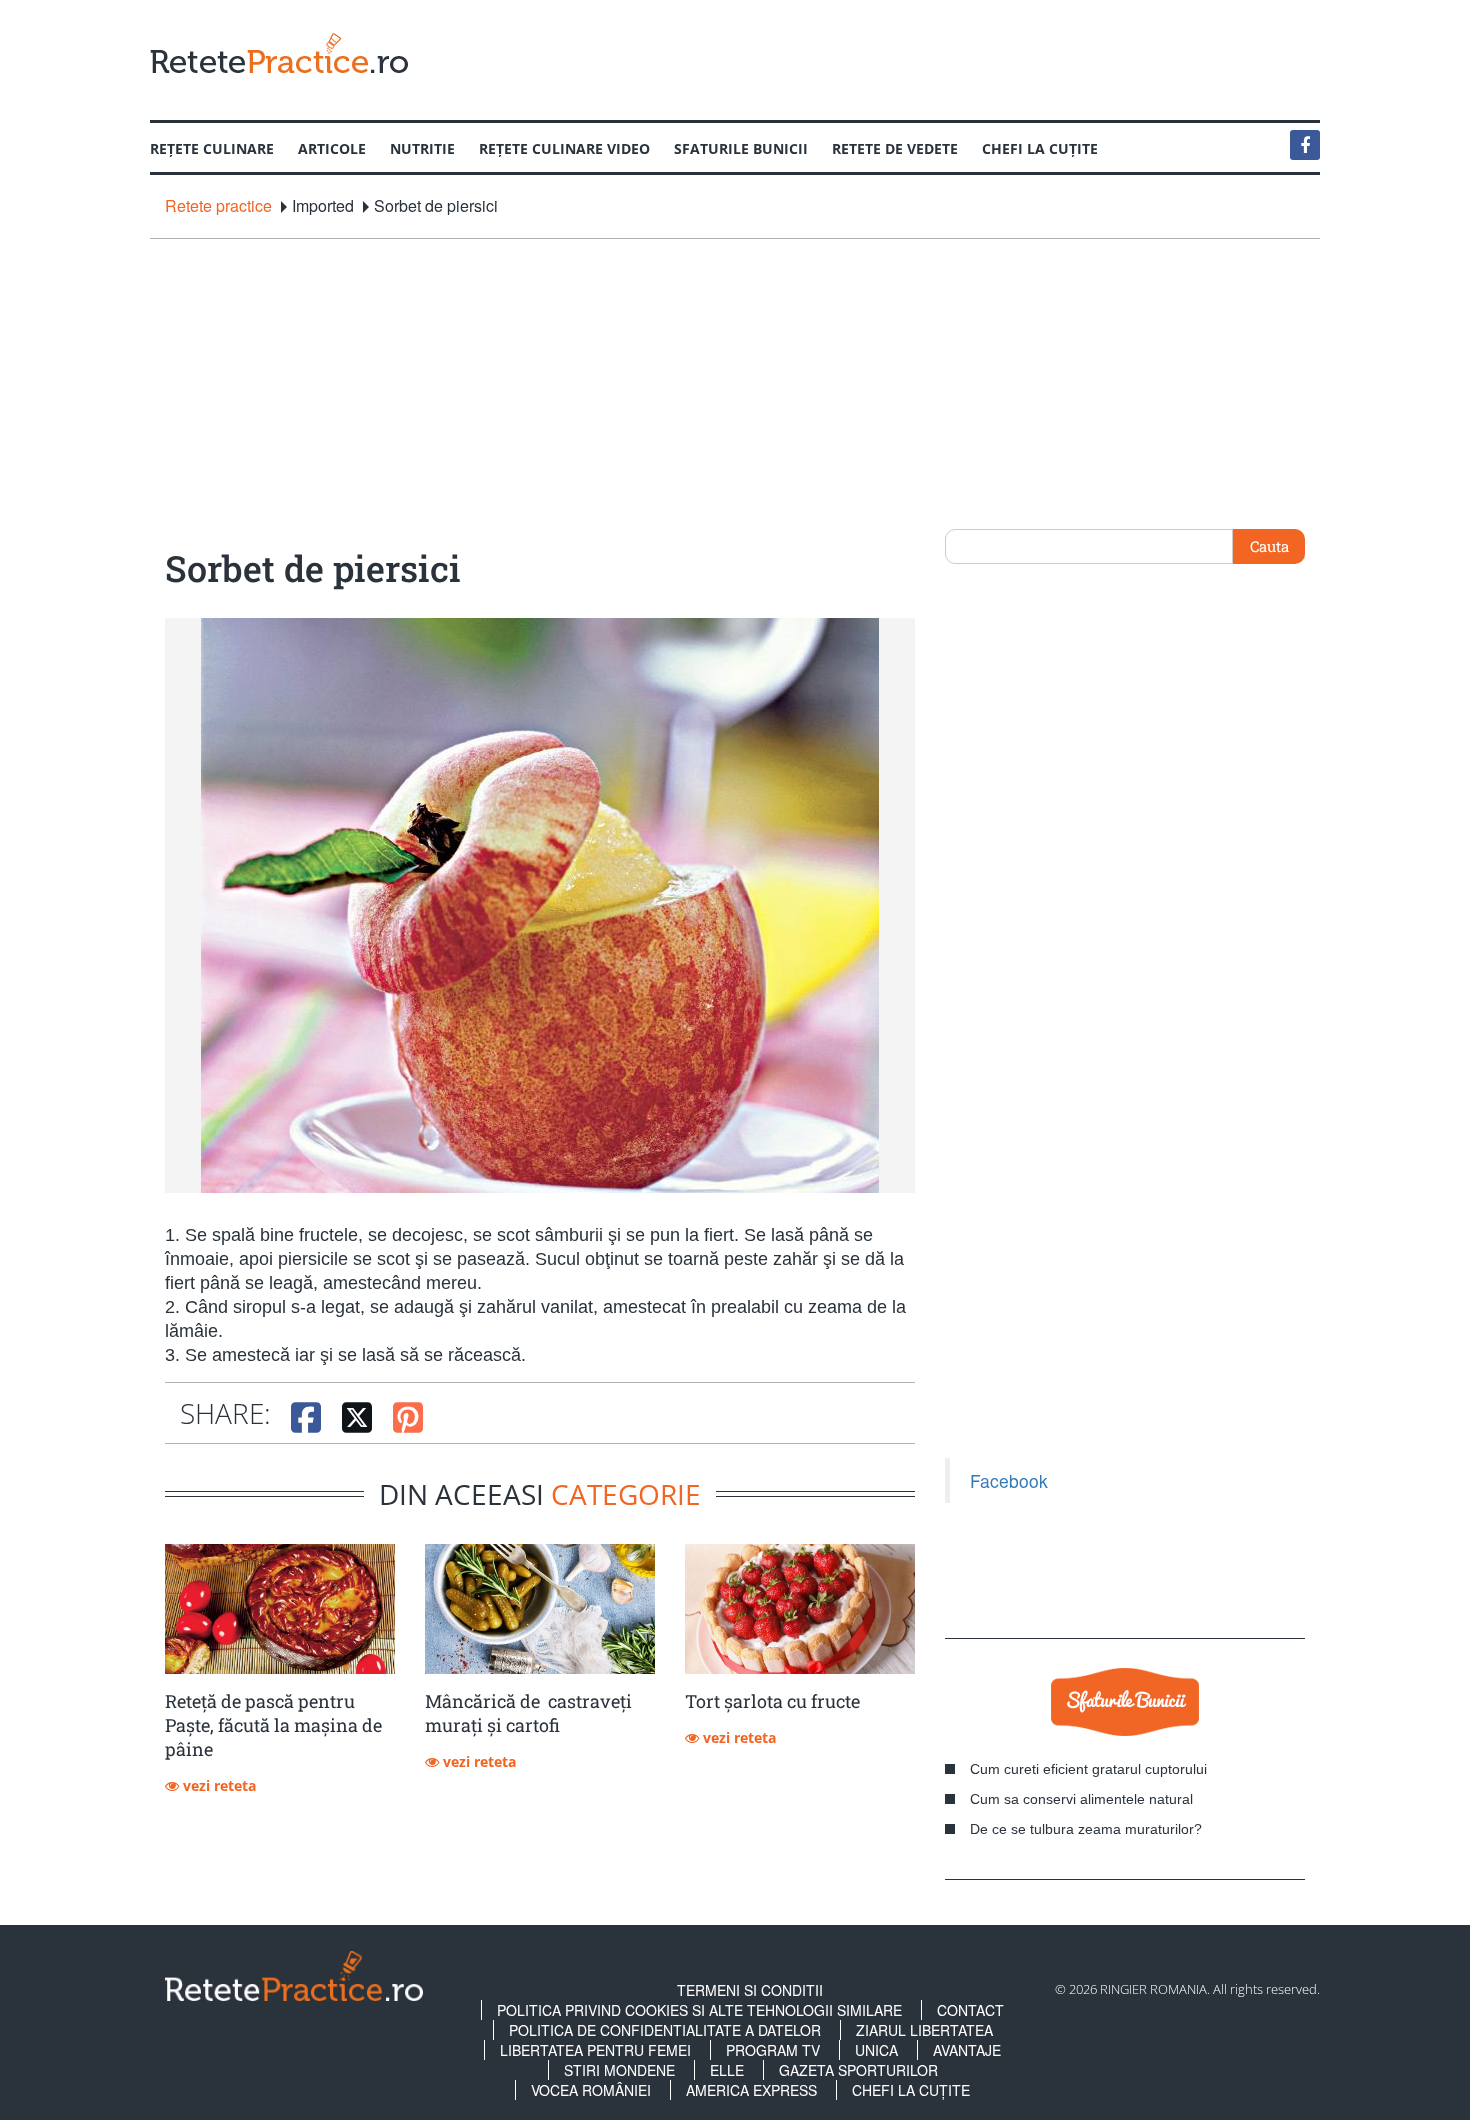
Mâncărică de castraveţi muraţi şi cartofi (528, 1713)
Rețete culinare (212, 148)
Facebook (1009, 1480)
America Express (751, 2090)
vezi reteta (217, 1785)
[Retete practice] (279, 52)
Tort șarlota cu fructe (772, 1701)
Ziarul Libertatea (924, 2030)
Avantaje (967, 2050)
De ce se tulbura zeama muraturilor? (1086, 1829)
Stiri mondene (619, 2070)
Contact (970, 2010)
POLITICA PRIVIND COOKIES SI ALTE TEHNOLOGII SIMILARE (699, 2010)
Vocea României (591, 2090)
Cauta (1269, 546)
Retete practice (218, 206)
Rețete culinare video (564, 148)
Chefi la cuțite (1040, 148)
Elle (727, 2070)
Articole (332, 148)
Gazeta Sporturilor (858, 2070)
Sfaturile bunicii (741, 148)
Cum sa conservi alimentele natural (1081, 1799)
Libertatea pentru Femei (595, 2050)
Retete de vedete (895, 148)
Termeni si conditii (750, 1990)
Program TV (773, 2050)
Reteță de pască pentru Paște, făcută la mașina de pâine (273, 1725)
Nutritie (422, 148)
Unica (876, 2050)
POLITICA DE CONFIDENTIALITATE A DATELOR (665, 2030)
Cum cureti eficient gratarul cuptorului (1088, 1769)
